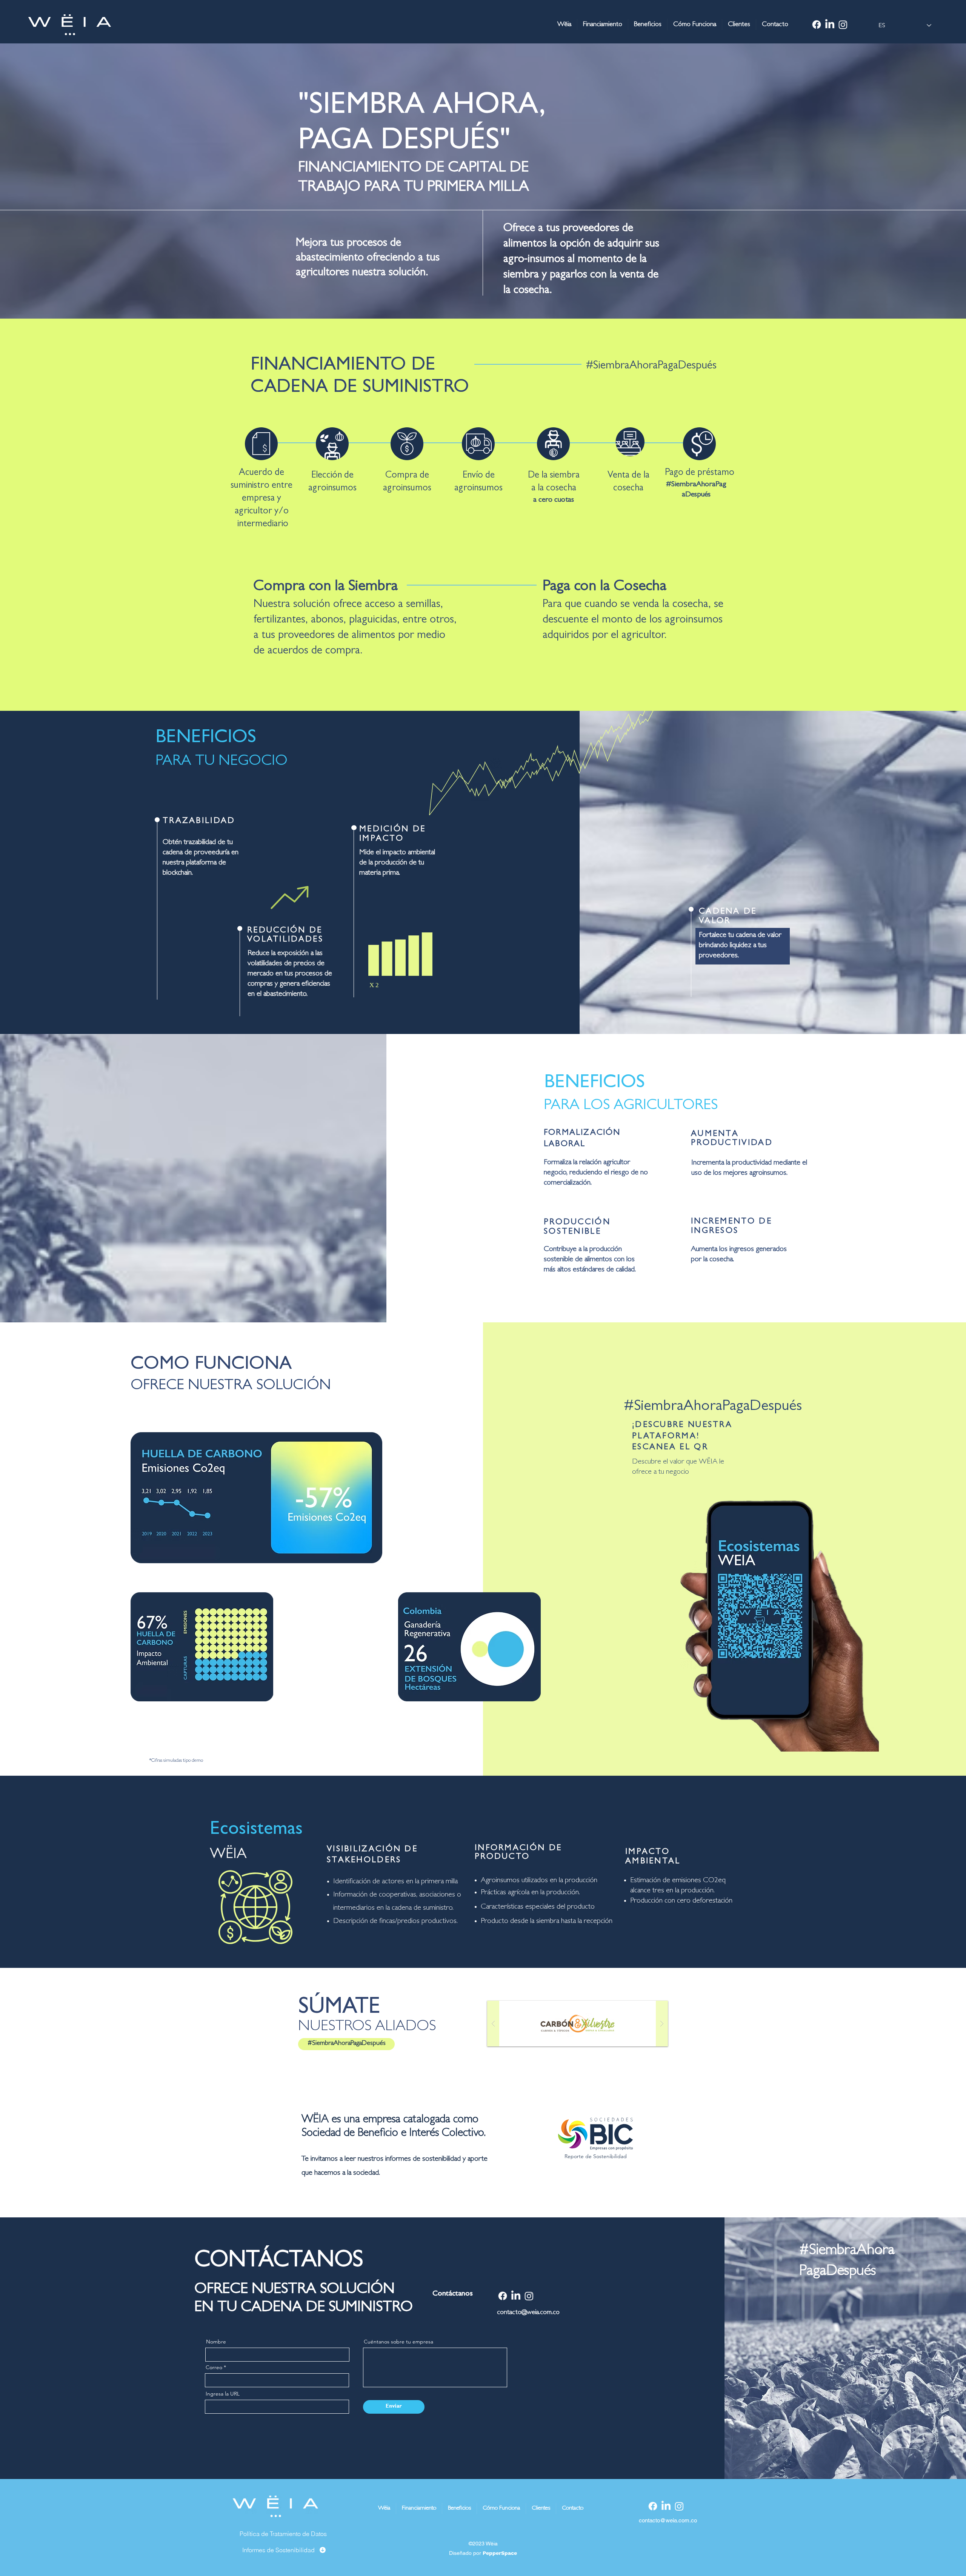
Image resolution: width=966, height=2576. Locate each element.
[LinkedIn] (830, 25)
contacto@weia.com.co (528, 2313)
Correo (214, 2367)
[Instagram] (843, 25)
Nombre (216, 2342)
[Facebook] (817, 25)
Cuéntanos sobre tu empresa (398, 2342)
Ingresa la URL (223, 2394)
